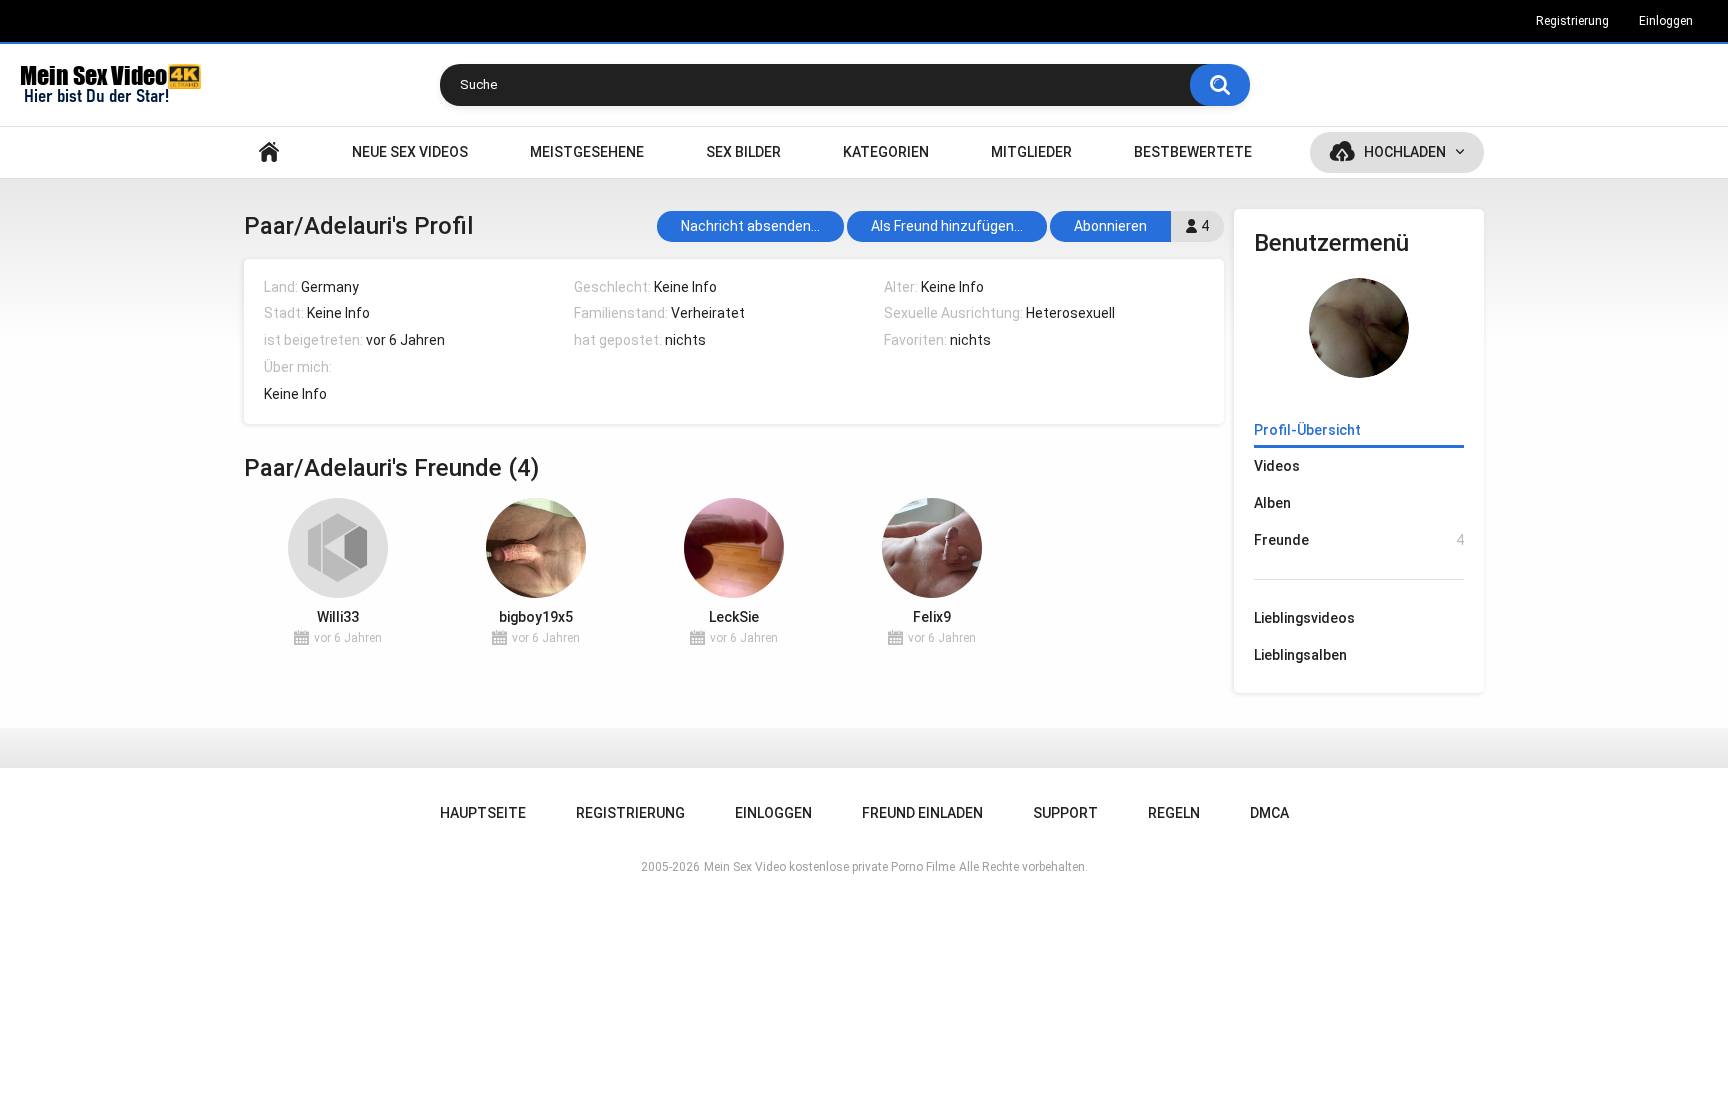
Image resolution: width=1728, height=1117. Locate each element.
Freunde (1359, 540)
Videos (1277, 466)
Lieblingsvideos (1304, 618)
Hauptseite (269, 152)
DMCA (1269, 813)
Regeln (1174, 813)
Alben (1272, 503)
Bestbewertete (1193, 152)
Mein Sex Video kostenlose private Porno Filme (829, 867)
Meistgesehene (587, 152)
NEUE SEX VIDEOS (410, 152)
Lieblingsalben (1300, 655)
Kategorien (886, 152)
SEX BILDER (743, 152)
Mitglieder (1031, 152)
